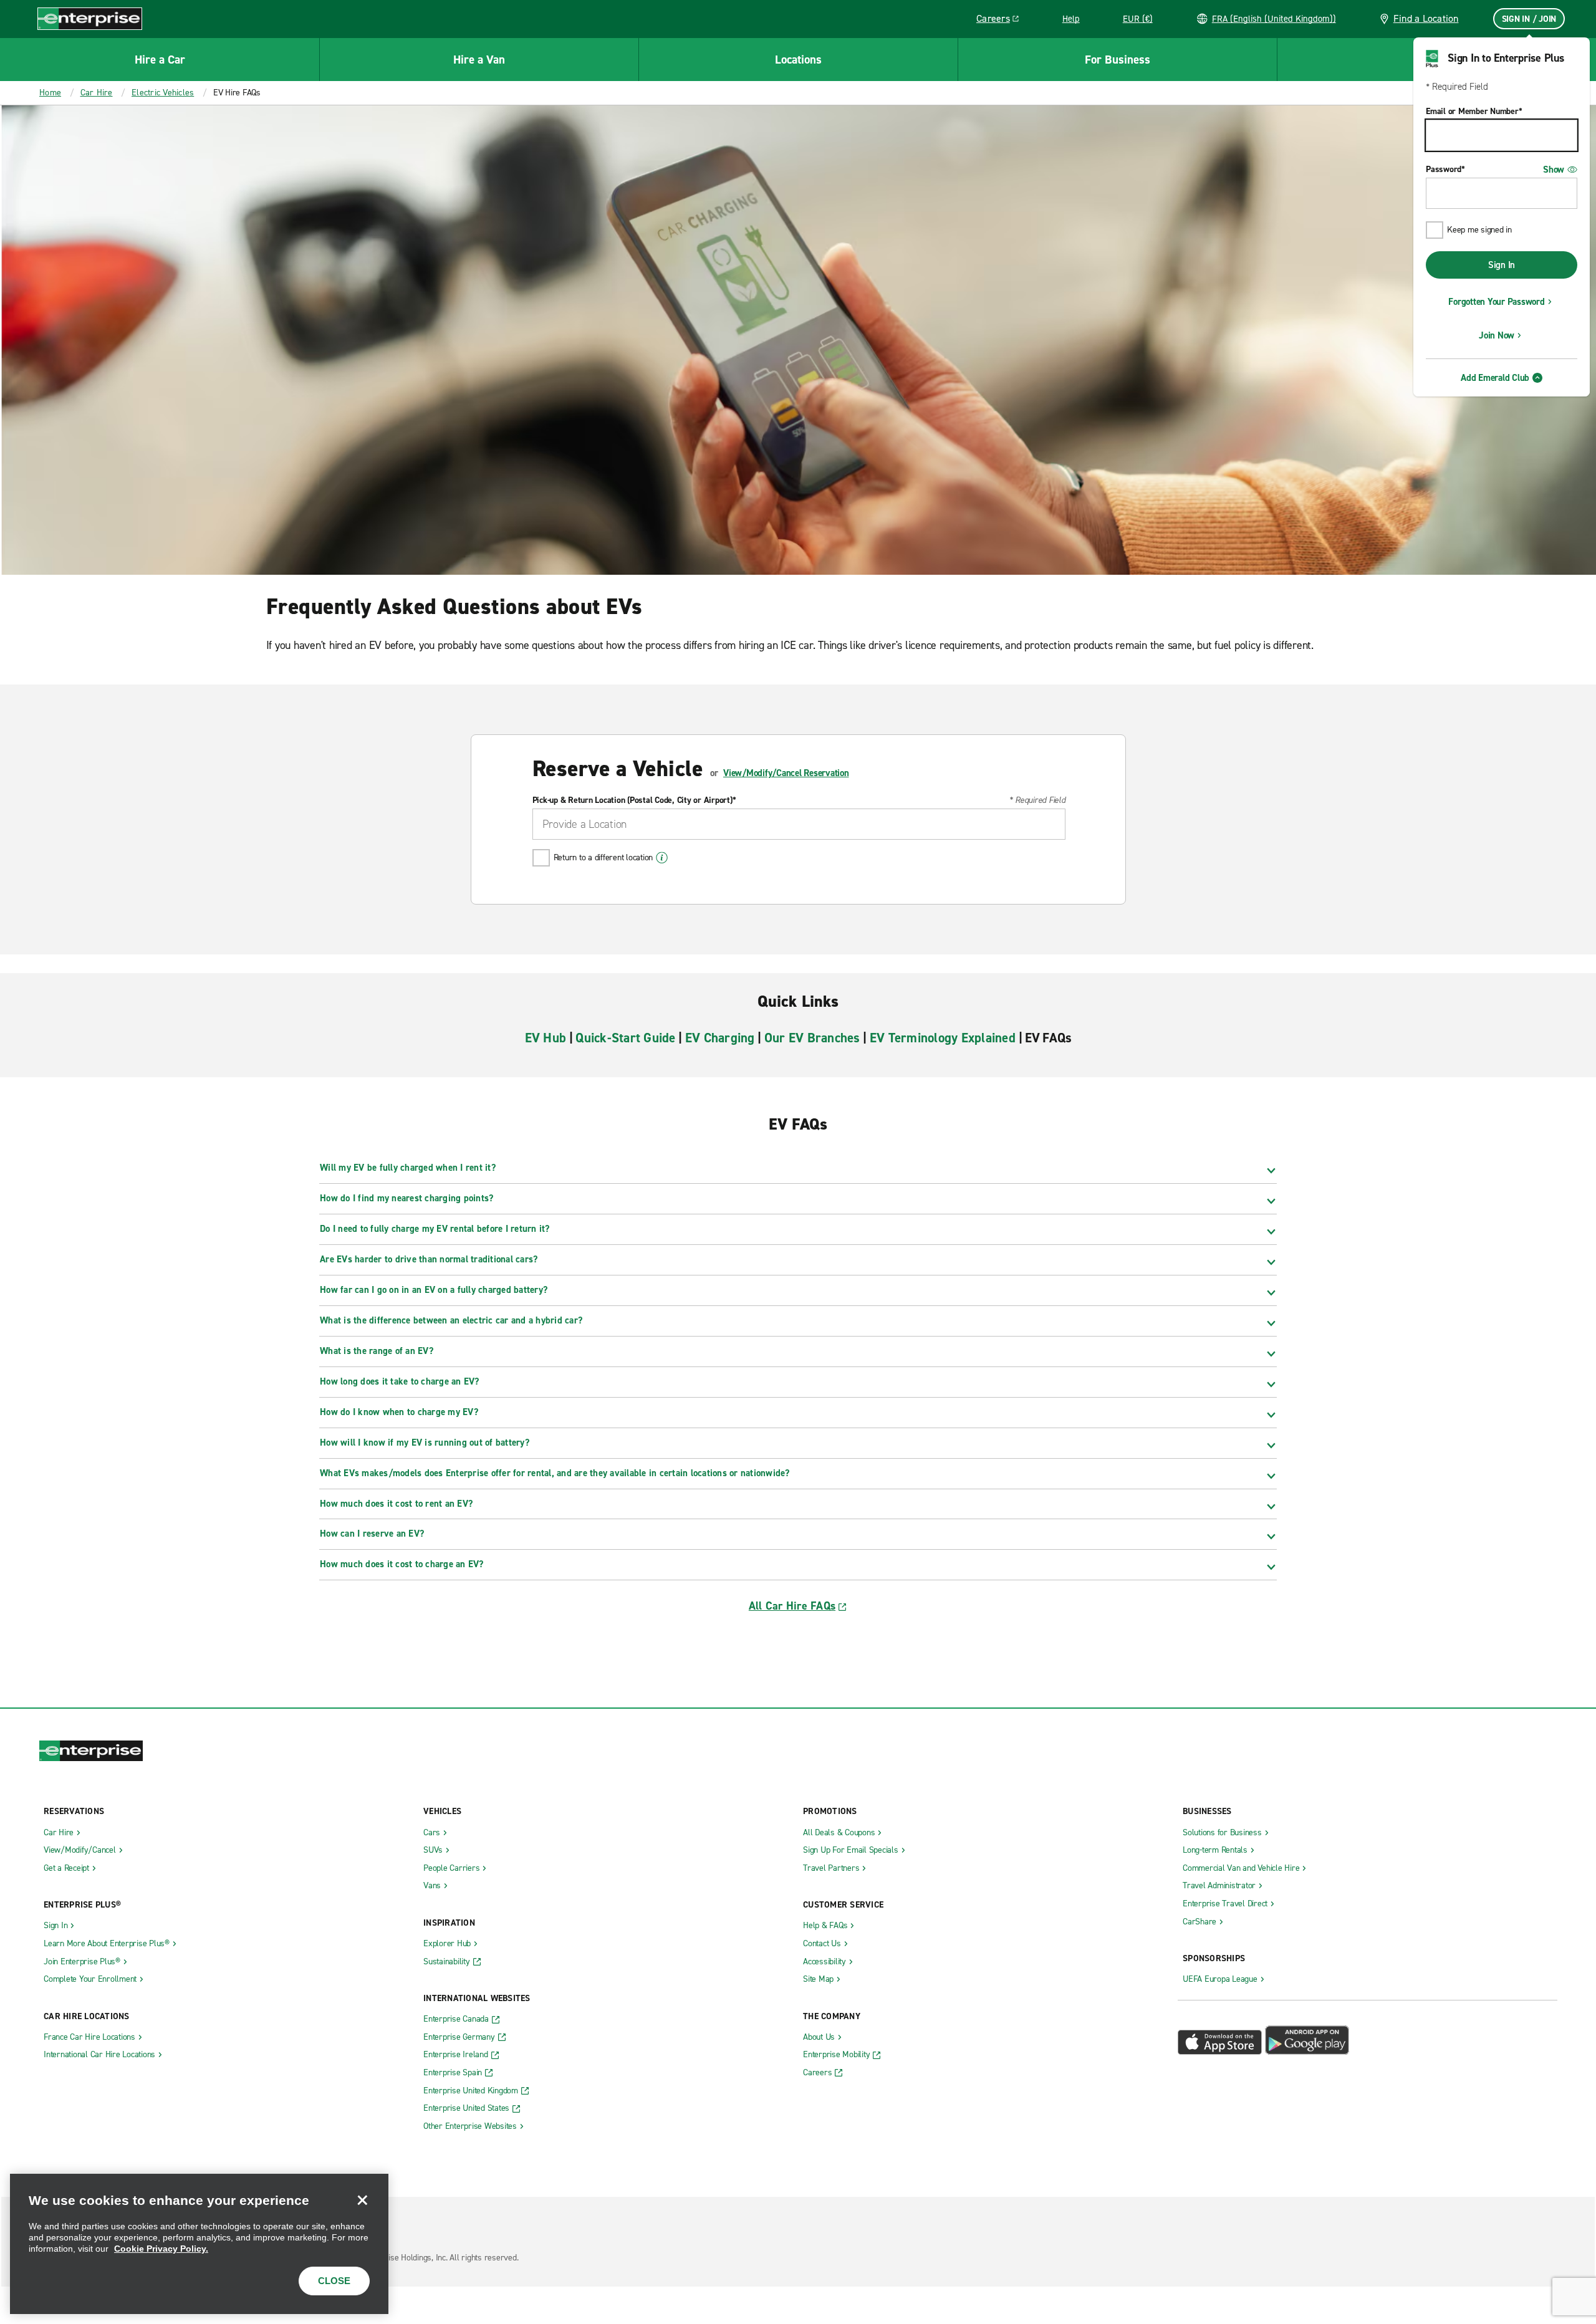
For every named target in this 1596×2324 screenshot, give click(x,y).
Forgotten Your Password (1496, 302)
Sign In (1502, 265)
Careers (1002, 21)
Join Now (1497, 335)
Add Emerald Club (1495, 378)
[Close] (362, 2200)
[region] (199, 2244)
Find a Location (1426, 18)
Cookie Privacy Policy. (161, 2249)
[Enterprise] (90, 18)
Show (1554, 170)
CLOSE (334, 2281)
